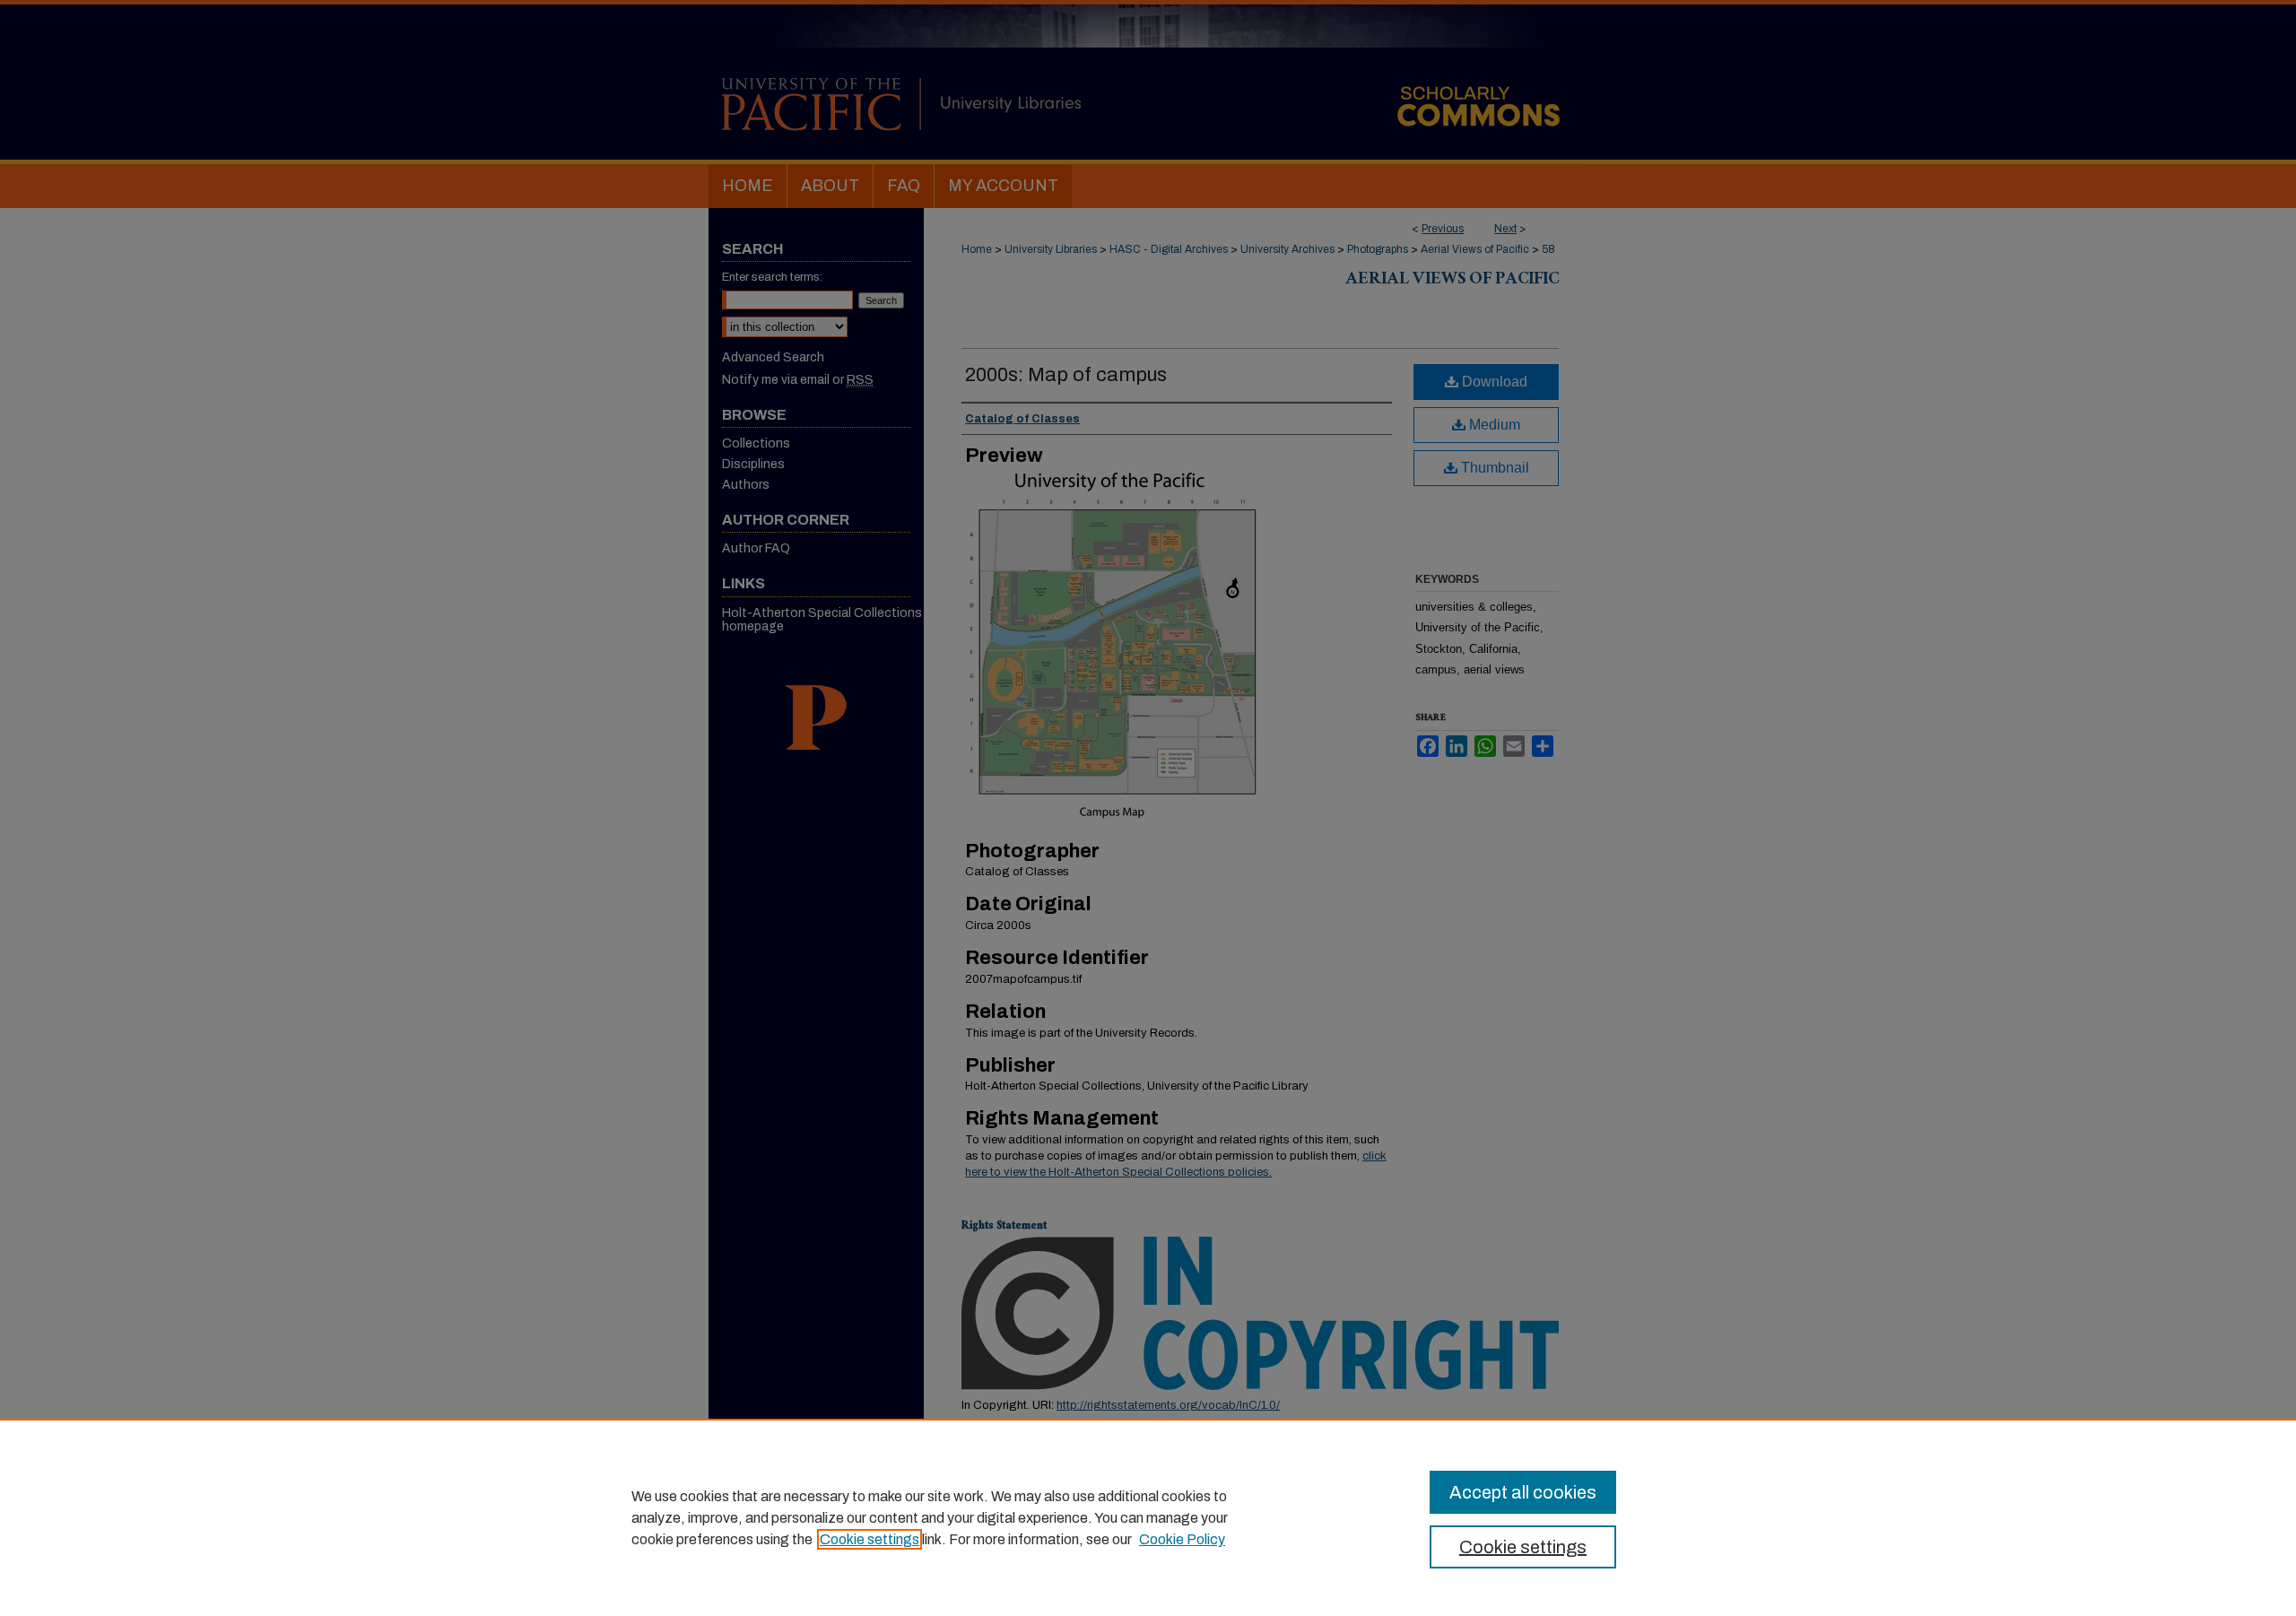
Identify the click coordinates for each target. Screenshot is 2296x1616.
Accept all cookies (1523, 1492)
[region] (1148, 1517)
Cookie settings (870, 1539)
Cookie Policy (1182, 1539)
